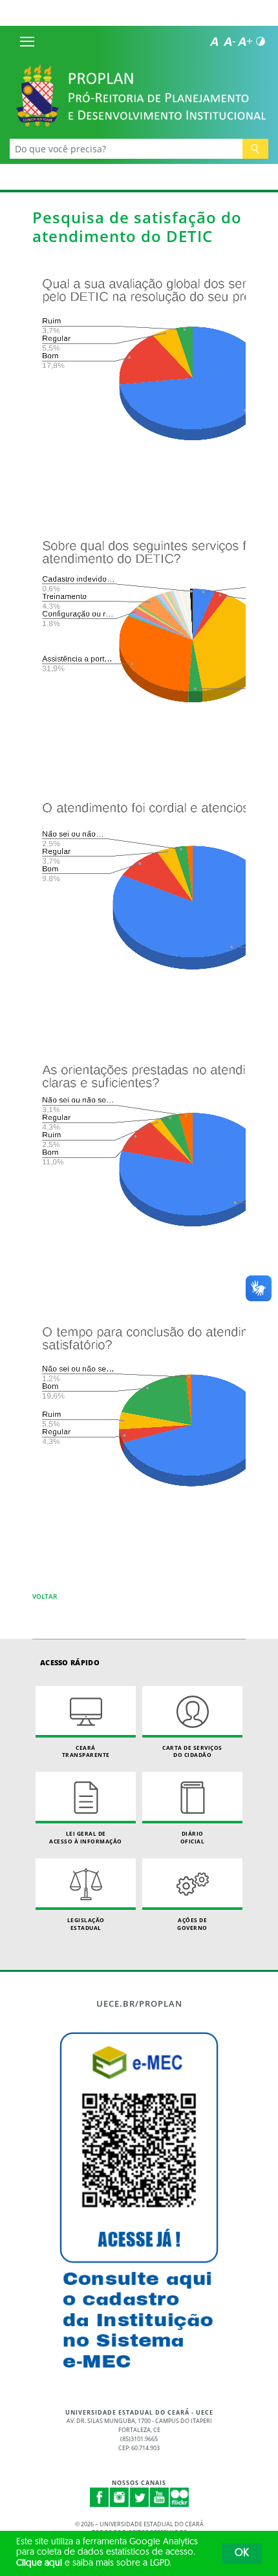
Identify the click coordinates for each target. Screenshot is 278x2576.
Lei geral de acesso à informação (86, 1837)
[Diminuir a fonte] (230, 41)
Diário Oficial (193, 1837)
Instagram (120, 2497)
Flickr (180, 2497)
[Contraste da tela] (261, 41)
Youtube (160, 2497)
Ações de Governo (192, 1924)
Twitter (140, 2497)
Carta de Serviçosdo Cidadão (192, 1751)
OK (242, 2553)
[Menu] (27, 41)
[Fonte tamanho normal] (214, 41)
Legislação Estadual (86, 1924)
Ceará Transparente (86, 1751)
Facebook (100, 2497)
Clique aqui (39, 2563)
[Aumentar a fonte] (245, 41)
